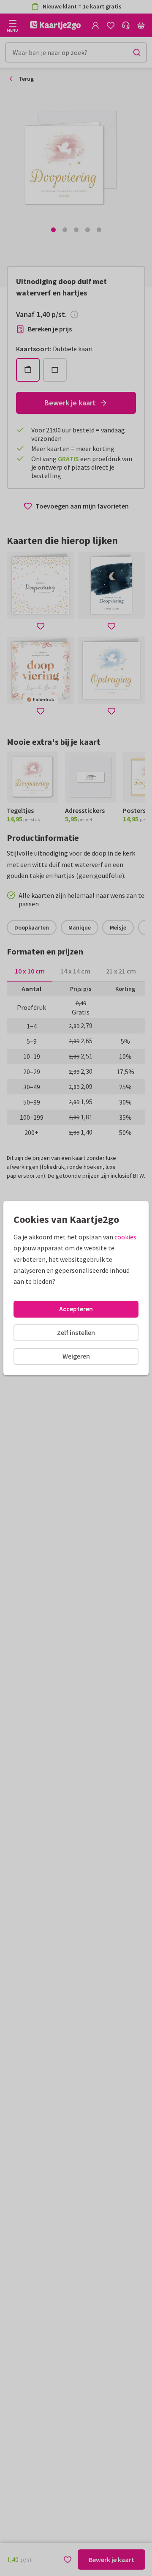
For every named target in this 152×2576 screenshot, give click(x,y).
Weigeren (76, 1356)
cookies (125, 1237)
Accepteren (76, 1309)
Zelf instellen (76, 1332)
